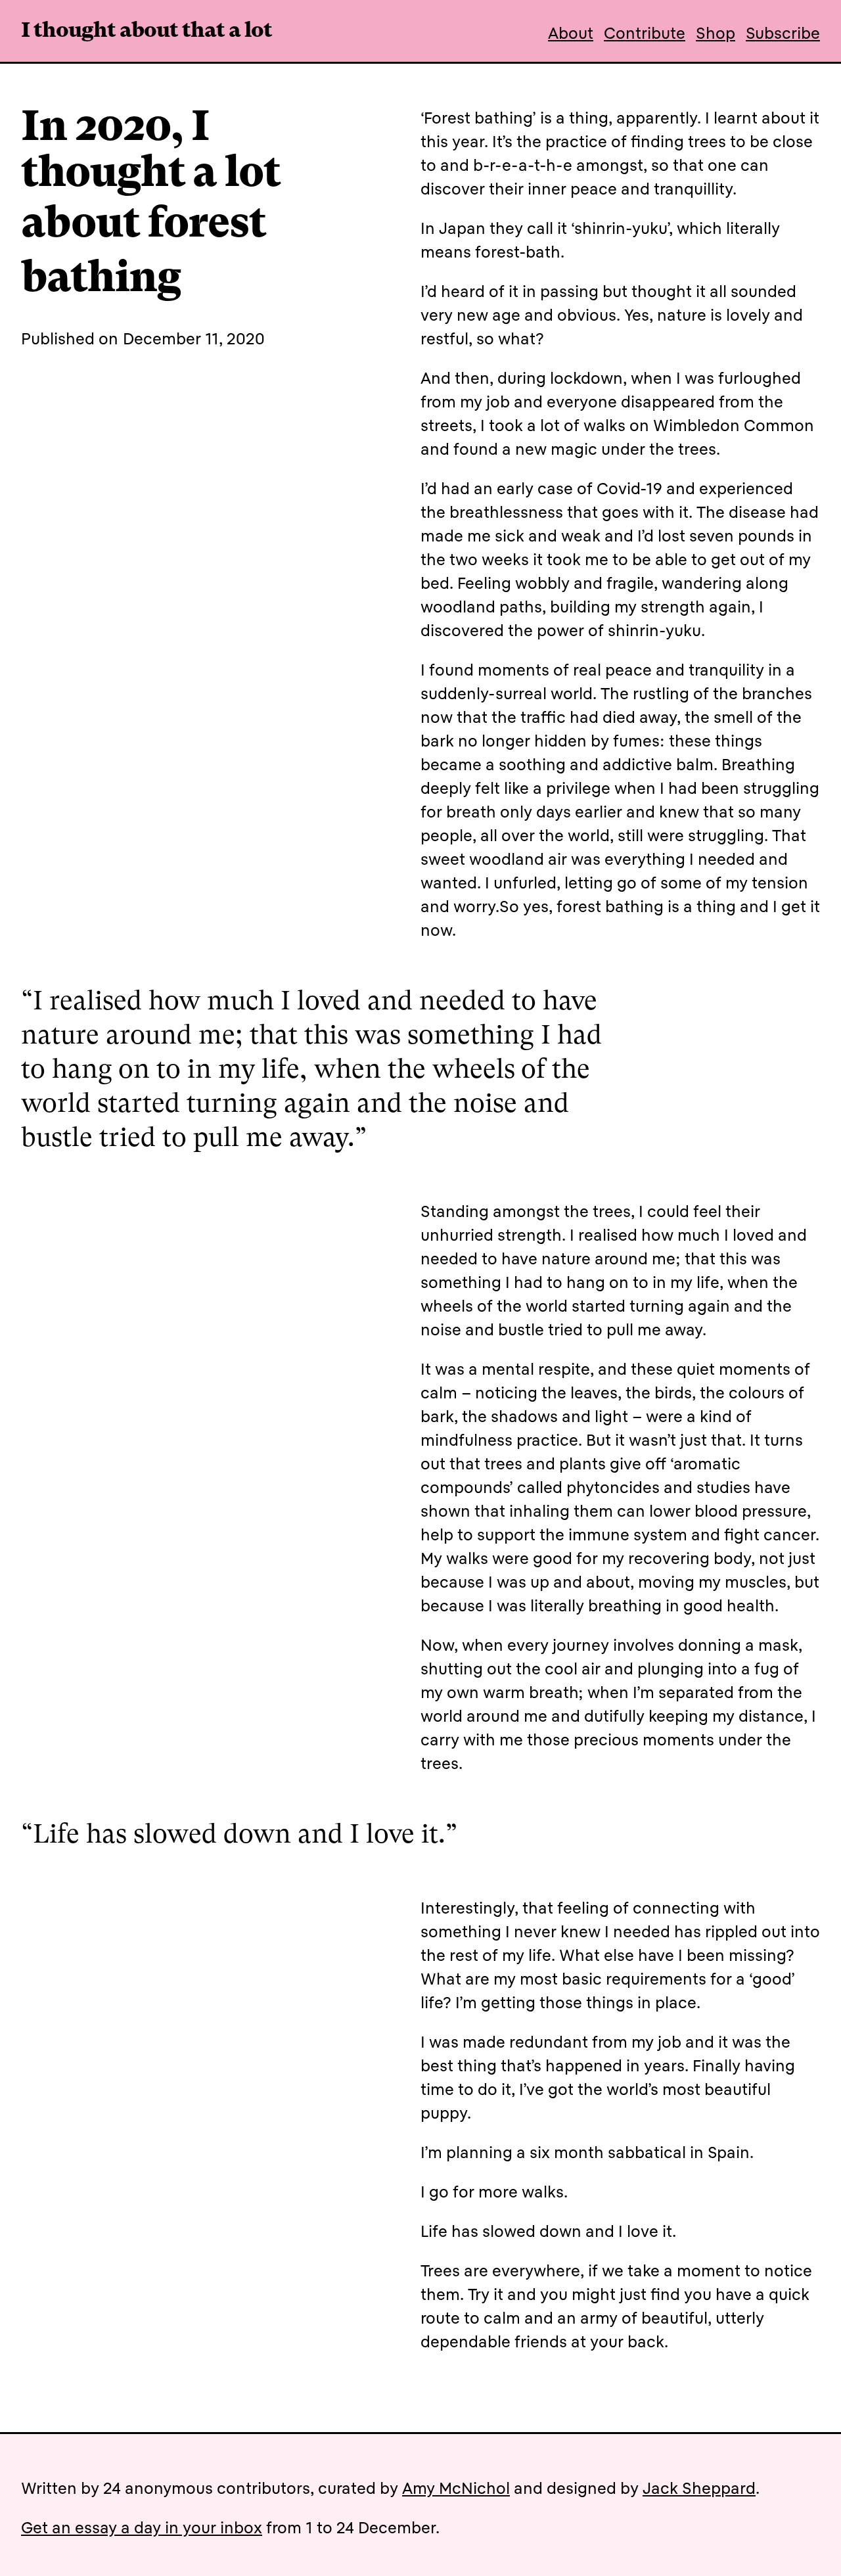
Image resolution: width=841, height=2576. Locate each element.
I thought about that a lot (147, 32)
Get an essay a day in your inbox (142, 2527)
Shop (716, 33)
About (571, 33)
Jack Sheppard (699, 2488)
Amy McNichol (456, 2488)
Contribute (645, 33)
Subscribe (783, 33)
